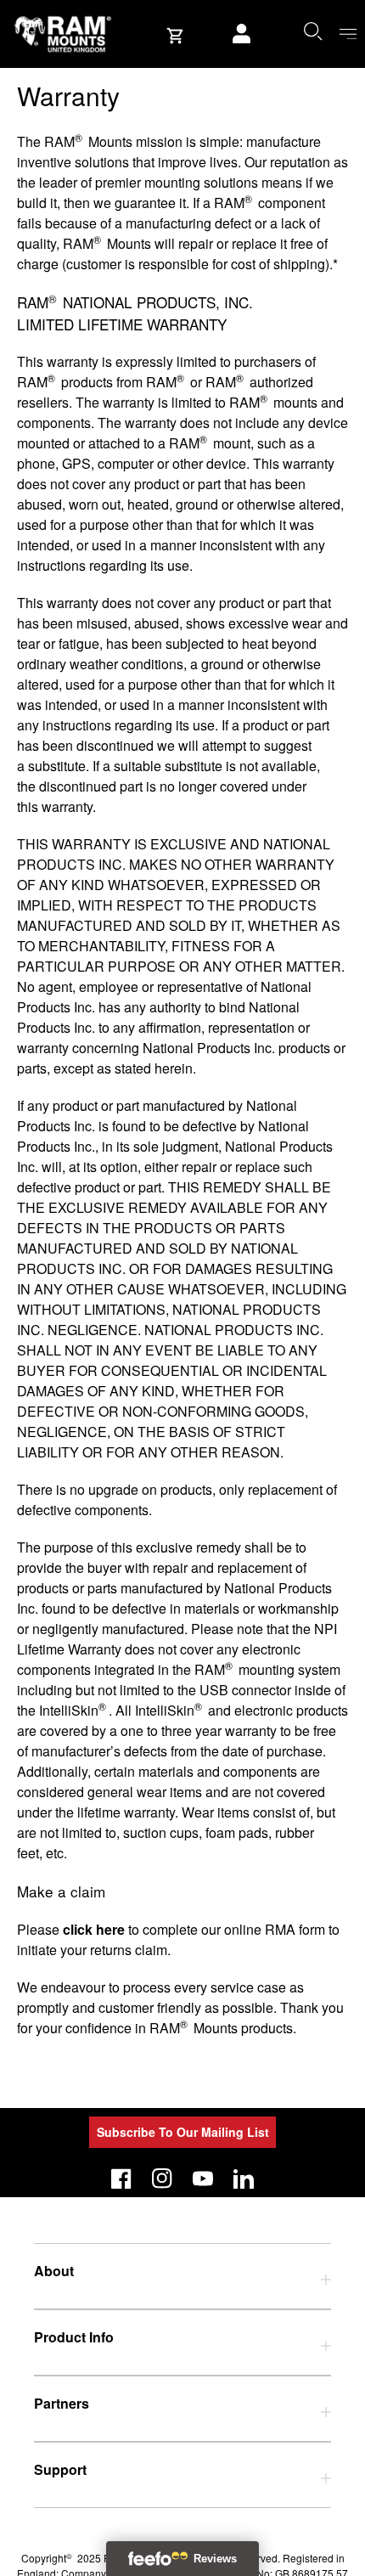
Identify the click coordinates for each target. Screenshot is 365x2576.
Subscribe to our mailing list (183, 2132)
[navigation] (348, 34)
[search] (312, 31)
